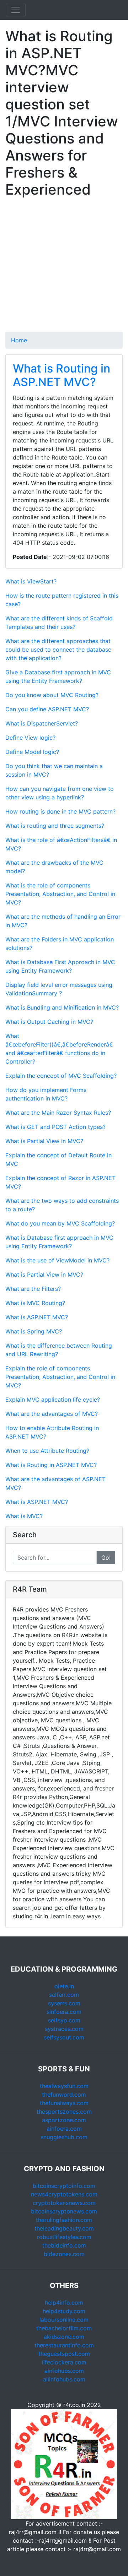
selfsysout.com (64, 2037)
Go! (106, 1558)
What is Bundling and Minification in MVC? (62, 1007)
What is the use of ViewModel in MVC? (57, 1260)
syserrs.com (64, 2003)
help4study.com (64, 2311)
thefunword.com (64, 2094)
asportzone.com (64, 2120)
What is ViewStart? (31, 581)
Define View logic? (30, 738)
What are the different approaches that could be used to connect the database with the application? (58, 650)
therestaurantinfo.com (64, 2345)
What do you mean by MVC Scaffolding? (60, 1223)
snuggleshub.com (64, 2137)
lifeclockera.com (64, 2362)
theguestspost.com (64, 2354)
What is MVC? (24, 1516)
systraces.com (64, 2029)
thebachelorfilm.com (64, 2328)
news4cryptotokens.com (64, 2194)
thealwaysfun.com (64, 2086)
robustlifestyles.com (64, 2237)
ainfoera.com (64, 2129)
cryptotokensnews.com (64, 2203)
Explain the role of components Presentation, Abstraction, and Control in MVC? (60, 1377)
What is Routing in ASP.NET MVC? (62, 375)
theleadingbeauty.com (64, 2228)
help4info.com (64, 2303)
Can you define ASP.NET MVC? (47, 709)
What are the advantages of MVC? (52, 1414)
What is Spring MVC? (34, 1331)
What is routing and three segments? (55, 826)
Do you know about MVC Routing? (52, 695)
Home (19, 340)
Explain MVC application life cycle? (53, 1400)
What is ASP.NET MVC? (37, 1317)
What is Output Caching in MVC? (49, 1022)
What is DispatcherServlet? (42, 723)
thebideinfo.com (64, 2245)
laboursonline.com (64, 2320)
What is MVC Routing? (35, 1303)
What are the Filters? (33, 1289)
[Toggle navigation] (16, 10)
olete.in (64, 1986)
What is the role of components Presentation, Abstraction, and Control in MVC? (60, 894)
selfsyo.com (64, 2020)
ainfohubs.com (64, 2371)
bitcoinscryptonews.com (64, 2211)
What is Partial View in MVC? (44, 1141)
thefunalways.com (64, 2103)
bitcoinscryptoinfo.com (64, 2186)
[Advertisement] (64, 268)
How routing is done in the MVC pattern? (60, 811)
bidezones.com (64, 2254)
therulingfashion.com (64, 2220)
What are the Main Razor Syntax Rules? (58, 1113)
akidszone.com (64, 2337)
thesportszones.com (64, 2112)
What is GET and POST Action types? (55, 1127)
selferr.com (64, 1995)
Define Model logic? (32, 752)
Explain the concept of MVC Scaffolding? (61, 1076)
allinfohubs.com (64, 2379)
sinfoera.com (64, 2012)
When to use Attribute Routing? (47, 1451)
